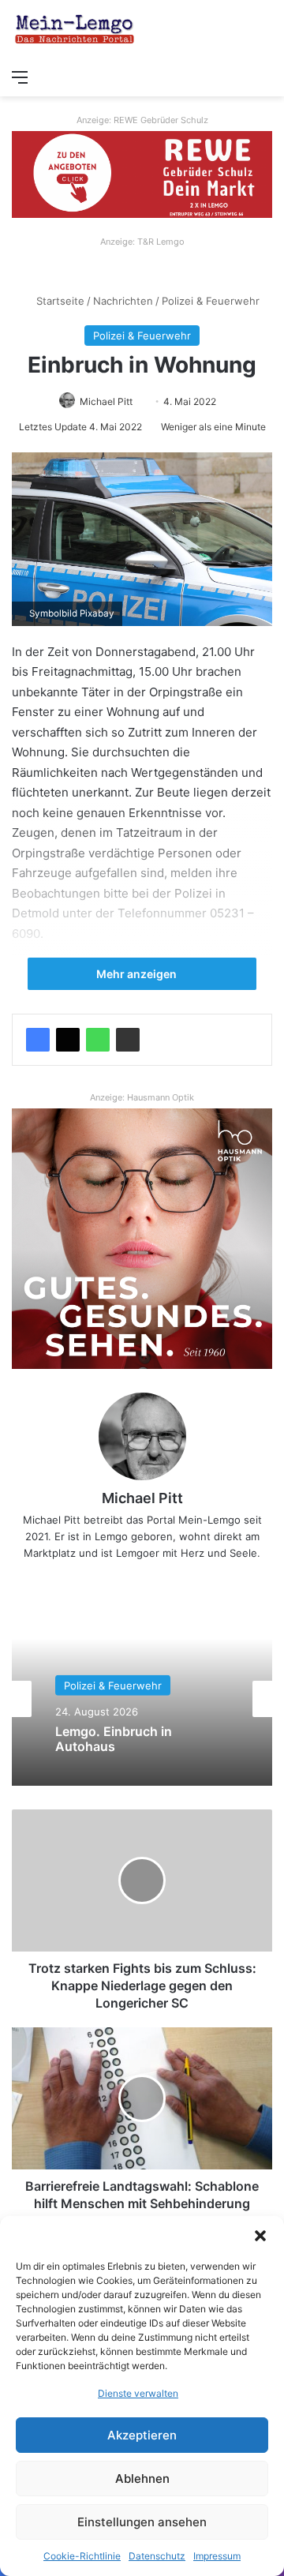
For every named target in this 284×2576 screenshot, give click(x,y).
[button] (260, 2236)
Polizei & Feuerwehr (211, 301)
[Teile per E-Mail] (128, 1040)
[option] (142, 1699)
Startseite (59, 301)
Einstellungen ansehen (142, 2522)
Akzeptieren (142, 2435)
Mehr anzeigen (138, 974)
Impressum (217, 2556)
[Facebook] (38, 1040)
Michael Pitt (106, 401)
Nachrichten (123, 301)
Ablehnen (142, 2479)
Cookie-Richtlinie (82, 2556)
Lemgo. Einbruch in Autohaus (114, 1739)
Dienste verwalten (138, 2393)
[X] (68, 1040)
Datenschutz (157, 2556)
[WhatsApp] (98, 1040)
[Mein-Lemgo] (75, 30)
